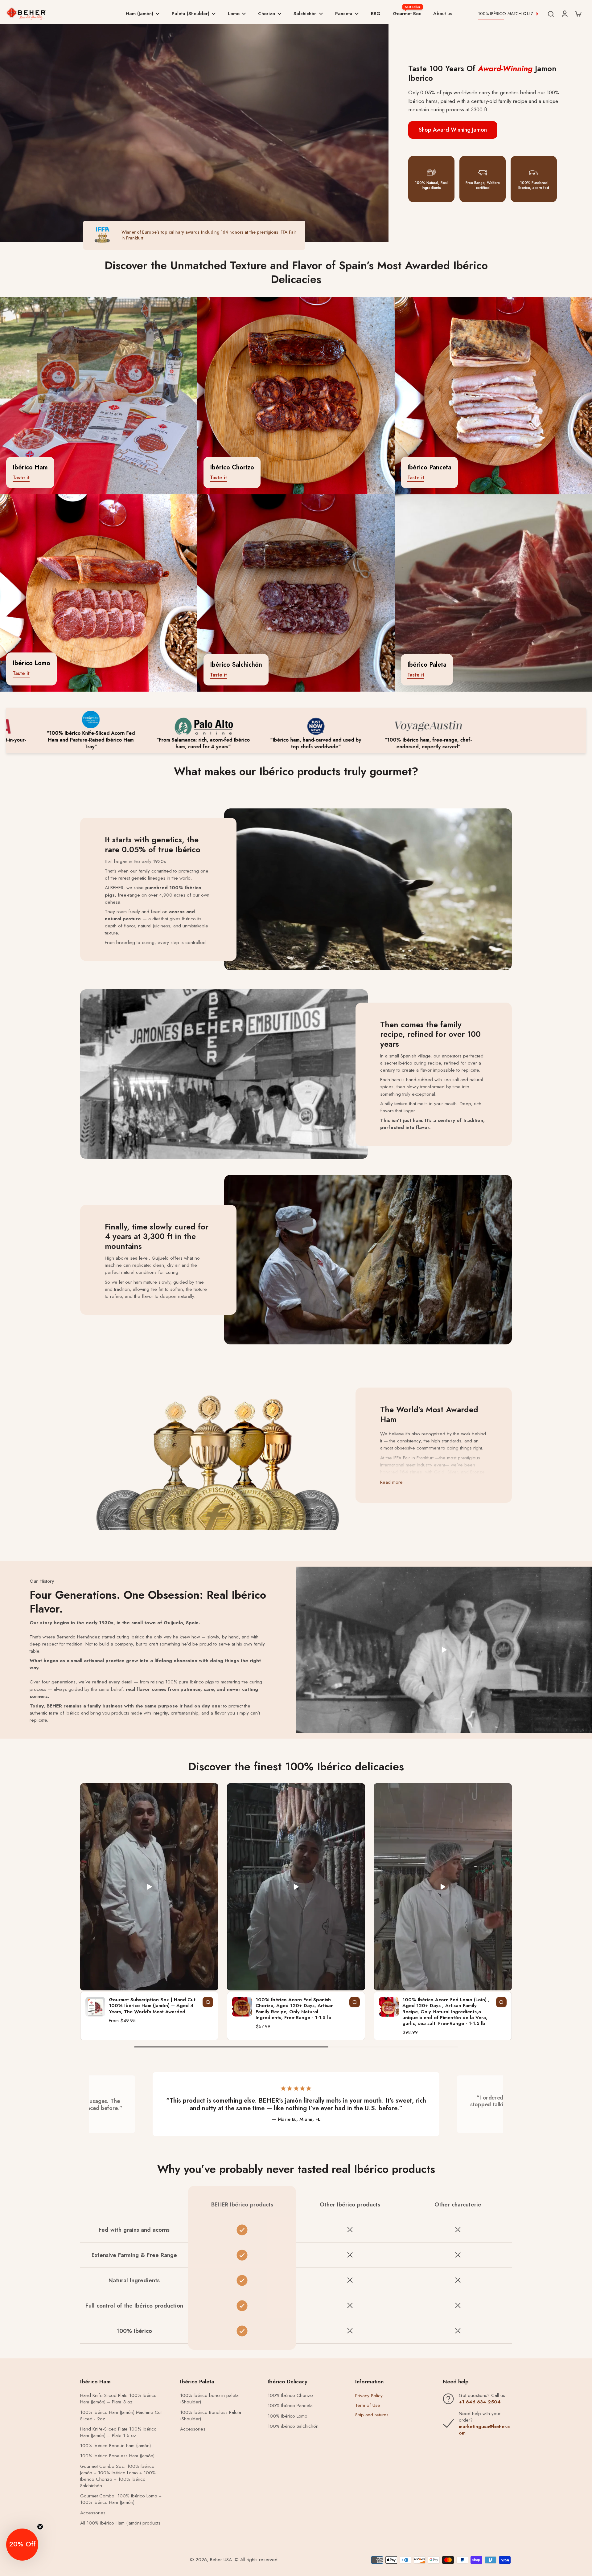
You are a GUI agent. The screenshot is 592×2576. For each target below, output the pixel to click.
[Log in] (564, 14)
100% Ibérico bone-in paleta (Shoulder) (209, 2399)
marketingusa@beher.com (484, 2430)
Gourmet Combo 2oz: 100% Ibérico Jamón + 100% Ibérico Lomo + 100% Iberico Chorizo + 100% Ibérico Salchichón (118, 2476)
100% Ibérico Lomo (288, 2416)
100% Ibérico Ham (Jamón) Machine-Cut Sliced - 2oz (121, 2416)
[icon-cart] (578, 14)
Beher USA (221, 2560)
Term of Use (368, 2405)
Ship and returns (372, 2415)
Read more (391, 1482)
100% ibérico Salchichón (293, 2426)
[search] (551, 14)
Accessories (93, 2513)
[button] (22, 2545)
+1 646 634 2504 (480, 2402)
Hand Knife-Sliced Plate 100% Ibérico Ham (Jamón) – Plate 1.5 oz (118, 2432)
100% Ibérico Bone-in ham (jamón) (115, 2446)
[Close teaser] (40, 2527)
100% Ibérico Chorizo (290, 2396)
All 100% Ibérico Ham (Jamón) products (120, 2523)
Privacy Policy (369, 2396)
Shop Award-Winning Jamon (453, 130)
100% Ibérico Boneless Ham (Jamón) (117, 2456)
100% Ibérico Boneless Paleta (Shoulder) (211, 2416)
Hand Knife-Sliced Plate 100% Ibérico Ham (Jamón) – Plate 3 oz (118, 2399)
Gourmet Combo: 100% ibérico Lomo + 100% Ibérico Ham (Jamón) (121, 2499)
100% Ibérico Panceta (290, 2406)
